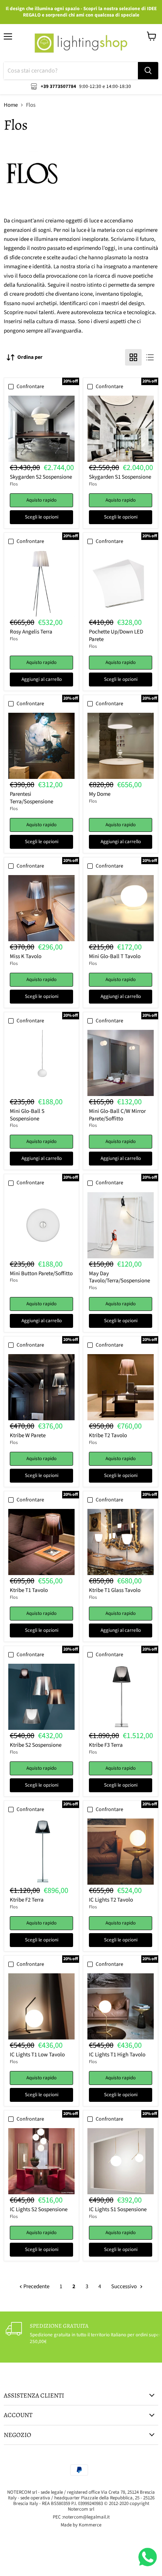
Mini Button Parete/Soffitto (41, 1274)
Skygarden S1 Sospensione (120, 477)
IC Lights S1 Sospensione (118, 2209)
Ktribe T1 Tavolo (29, 1590)
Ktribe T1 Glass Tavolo (115, 1590)
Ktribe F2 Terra (27, 1900)
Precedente (36, 2287)
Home (11, 105)
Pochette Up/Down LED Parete (116, 636)
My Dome (100, 794)
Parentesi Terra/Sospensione (31, 798)
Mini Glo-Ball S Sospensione (27, 1115)
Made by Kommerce (81, 2525)
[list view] (150, 357)
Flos (14, 484)
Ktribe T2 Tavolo (108, 1435)
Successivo (125, 2287)
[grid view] (133, 357)
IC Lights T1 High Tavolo (117, 2055)
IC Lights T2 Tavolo (111, 1900)
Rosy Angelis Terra (31, 632)
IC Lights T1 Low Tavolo (37, 2055)
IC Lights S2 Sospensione (39, 2209)
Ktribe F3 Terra (106, 1745)
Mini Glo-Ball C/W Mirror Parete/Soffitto (117, 1115)
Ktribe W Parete (28, 1435)
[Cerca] (148, 71)
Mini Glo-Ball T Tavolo (115, 956)
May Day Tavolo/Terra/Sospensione (119, 1277)
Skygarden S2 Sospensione (41, 477)
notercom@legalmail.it (86, 2517)
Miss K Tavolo (26, 956)
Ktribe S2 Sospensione (36, 1745)
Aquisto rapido (41, 500)
